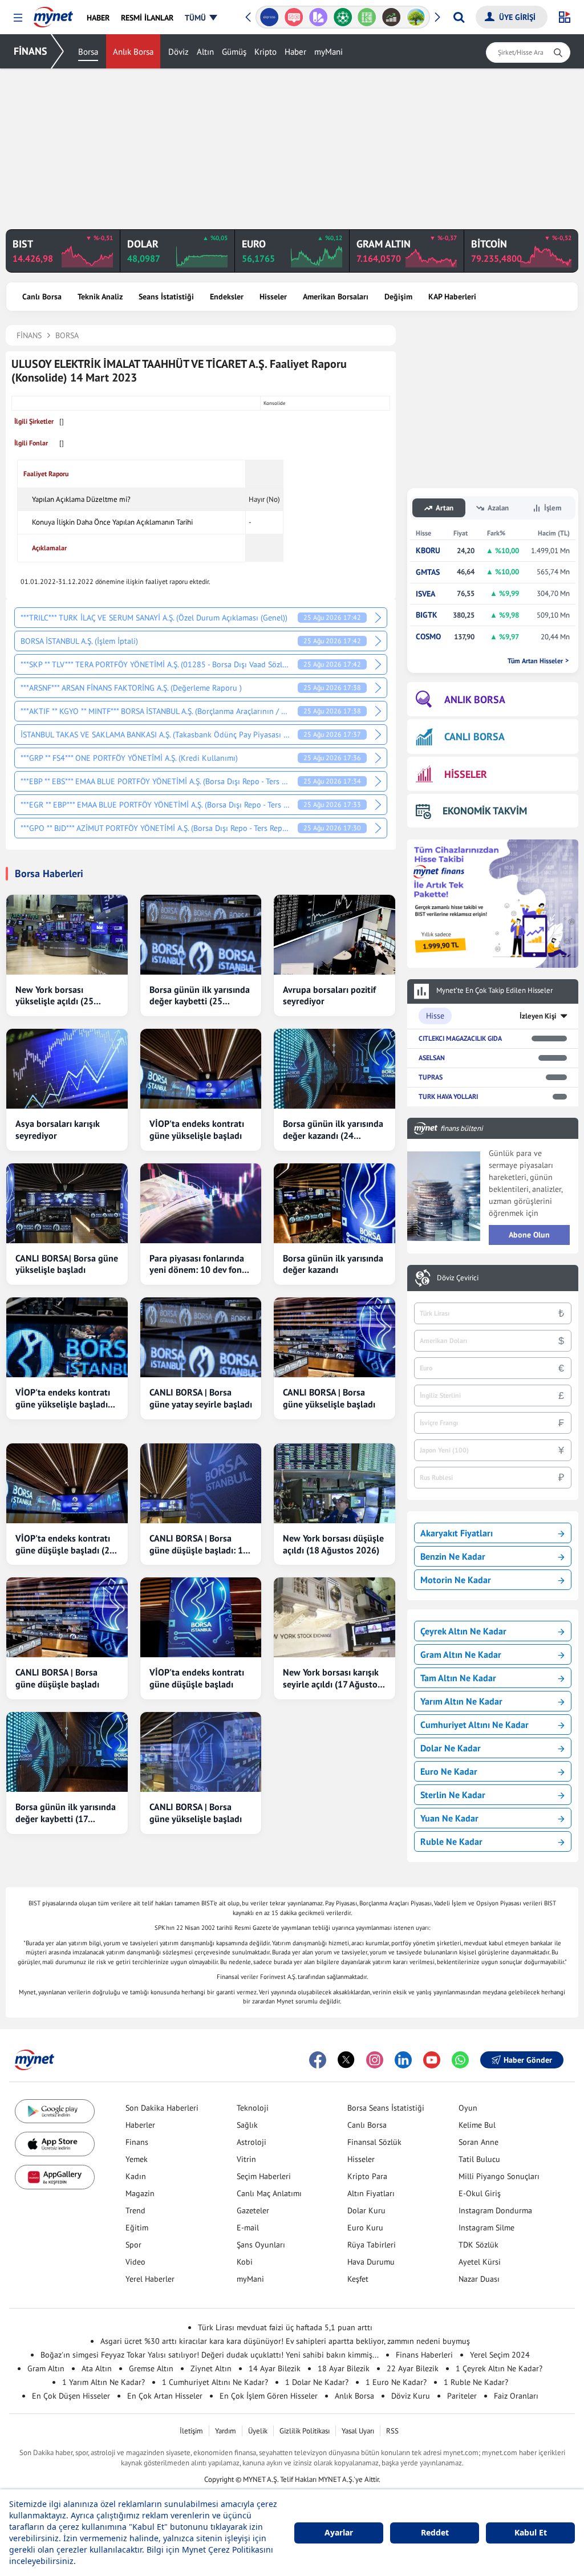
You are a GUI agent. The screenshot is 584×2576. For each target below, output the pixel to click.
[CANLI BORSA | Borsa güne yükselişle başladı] (334, 1337)
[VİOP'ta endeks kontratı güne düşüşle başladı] (201, 1617)
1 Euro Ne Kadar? (396, 2382)
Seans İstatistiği (166, 297)
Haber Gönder (528, 2060)
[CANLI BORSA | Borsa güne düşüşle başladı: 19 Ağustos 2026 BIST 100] (201, 1483)
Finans (137, 2142)
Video (135, 2262)
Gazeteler (253, 2210)
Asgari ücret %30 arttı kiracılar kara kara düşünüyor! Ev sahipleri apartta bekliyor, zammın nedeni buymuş (285, 2341)
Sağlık (247, 2125)
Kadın (136, 2176)
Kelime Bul (477, 2125)
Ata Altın (97, 2368)
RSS (392, 2431)
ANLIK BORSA (475, 699)
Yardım (226, 2431)
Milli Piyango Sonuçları (499, 2176)
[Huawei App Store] (55, 2177)
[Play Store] (55, 2111)
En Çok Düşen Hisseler (71, 2396)
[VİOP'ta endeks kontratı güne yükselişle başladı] (201, 1069)
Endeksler (227, 297)
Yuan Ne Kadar (449, 1818)
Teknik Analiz (100, 297)
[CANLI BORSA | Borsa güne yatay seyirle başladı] (201, 1337)
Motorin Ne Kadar (456, 1580)
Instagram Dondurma (495, 2210)
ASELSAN (432, 1058)
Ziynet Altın (211, 2368)
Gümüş (234, 52)
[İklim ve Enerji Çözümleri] (392, 17)
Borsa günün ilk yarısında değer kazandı (333, 1264)
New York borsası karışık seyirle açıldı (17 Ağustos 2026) (332, 1678)
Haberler (140, 2125)
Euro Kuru (365, 2228)
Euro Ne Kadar (449, 1771)
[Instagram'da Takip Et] (375, 2060)
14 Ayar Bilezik (275, 2368)
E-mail (248, 2228)
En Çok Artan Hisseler (165, 2396)
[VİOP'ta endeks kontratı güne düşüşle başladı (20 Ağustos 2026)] (67, 1483)
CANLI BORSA (474, 737)
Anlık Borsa (133, 52)
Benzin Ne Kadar (453, 1556)
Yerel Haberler (150, 2279)
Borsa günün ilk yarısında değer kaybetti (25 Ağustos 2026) (200, 996)
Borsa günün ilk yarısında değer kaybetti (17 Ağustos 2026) (66, 1813)
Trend (135, 2210)
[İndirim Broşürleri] (294, 17)
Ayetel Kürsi (480, 2262)
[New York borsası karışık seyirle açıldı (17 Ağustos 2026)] (334, 1617)
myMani (328, 52)
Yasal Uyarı (358, 2431)
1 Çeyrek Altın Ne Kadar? (499, 2368)
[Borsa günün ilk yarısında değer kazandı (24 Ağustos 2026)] (334, 1069)
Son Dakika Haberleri (162, 2108)
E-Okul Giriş (480, 2193)
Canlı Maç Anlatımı (269, 2193)
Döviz (179, 52)
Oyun (468, 2108)
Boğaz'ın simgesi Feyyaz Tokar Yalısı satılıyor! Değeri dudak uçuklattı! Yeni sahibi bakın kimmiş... (210, 2355)
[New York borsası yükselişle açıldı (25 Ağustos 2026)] (67, 935)
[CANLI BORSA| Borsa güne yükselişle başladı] (67, 1203)
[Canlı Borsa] (367, 17)
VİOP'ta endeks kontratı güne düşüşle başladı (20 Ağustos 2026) (65, 1544)
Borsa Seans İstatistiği (386, 2108)
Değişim (398, 297)
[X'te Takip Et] (346, 2060)
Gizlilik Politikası (305, 2431)
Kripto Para (367, 2176)
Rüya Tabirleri (372, 2245)
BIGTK (427, 615)
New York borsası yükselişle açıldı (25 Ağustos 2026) (54, 996)
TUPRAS (431, 1077)
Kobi (245, 2262)
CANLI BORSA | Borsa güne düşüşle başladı (57, 1678)
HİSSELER (466, 774)
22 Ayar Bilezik (413, 2368)
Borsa (88, 52)
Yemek (137, 2159)
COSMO (428, 637)
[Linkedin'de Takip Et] (403, 2060)
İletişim (191, 2431)
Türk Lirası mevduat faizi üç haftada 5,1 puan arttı (285, 2327)
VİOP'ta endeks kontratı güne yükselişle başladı (197, 1129)
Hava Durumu (371, 2262)
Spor (133, 2245)
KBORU (428, 551)
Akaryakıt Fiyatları (457, 1533)
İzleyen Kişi (538, 1016)
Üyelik (258, 2431)
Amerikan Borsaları (336, 297)
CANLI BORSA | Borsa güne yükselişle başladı (329, 1398)
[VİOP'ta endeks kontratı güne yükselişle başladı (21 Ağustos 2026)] (67, 1337)
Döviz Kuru (411, 2396)
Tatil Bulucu (479, 2159)
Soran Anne (478, 2142)
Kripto (265, 52)
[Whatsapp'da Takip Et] (460, 2060)
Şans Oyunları (261, 2245)
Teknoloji (253, 2108)
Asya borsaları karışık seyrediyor (58, 1129)
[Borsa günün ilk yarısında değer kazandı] (334, 1203)
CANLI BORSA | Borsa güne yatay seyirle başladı (201, 1398)
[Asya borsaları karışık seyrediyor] (67, 1069)
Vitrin (246, 2159)
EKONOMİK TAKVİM (485, 811)
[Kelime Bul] (342, 17)
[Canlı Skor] (318, 17)
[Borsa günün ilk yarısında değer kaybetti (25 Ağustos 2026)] (201, 935)
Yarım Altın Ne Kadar (461, 1701)
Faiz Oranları (516, 2396)
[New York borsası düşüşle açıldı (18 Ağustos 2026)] (334, 1483)
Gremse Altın (151, 2368)
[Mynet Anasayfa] (53, 14)
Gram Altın (46, 2368)
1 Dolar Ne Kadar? (317, 2382)
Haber (295, 52)
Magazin (140, 2193)
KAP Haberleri (452, 297)
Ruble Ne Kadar (451, 1841)
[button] (18, 18)
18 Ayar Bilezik (344, 2368)
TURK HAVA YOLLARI (448, 1096)
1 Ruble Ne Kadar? (476, 2382)
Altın (205, 52)
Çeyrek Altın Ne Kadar (463, 1631)
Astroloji (252, 2142)
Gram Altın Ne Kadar (461, 1654)
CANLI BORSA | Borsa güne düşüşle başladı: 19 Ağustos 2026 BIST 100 (199, 1544)
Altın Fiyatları (371, 2193)
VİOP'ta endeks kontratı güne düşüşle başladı (197, 1678)
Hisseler (273, 297)
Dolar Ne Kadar (451, 1748)
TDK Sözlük (478, 2245)
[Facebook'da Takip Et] (318, 2060)
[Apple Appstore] (55, 2144)
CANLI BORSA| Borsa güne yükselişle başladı (67, 1264)
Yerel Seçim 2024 (500, 2355)
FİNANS (31, 51)
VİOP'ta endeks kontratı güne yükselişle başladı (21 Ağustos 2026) (63, 1398)
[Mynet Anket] (269, 17)
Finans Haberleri (424, 2355)
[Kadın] (416, 17)
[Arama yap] (459, 17)
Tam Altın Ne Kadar (458, 1678)
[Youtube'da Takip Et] (432, 2060)
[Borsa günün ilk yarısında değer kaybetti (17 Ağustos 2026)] (67, 1752)
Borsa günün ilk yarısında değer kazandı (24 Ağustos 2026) (333, 1130)
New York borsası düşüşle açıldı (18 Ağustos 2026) (333, 1544)
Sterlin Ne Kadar (453, 1795)
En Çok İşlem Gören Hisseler (269, 2396)
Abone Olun (529, 1235)
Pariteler (462, 2396)
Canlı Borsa (42, 297)
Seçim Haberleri (264, 2176)
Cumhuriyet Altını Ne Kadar (474, 1725)
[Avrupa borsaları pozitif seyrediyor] (334, 935)
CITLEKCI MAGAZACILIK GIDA (460, 1038)
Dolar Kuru (366, 2210)
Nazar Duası (479, 2279)
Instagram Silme (486, 2228)
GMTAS (428, 572)
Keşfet (358, 2279)
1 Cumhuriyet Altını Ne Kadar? (215, 2382)
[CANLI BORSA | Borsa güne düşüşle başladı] (67, 1617)
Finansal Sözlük (374, 2142)
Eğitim (137, 2228)
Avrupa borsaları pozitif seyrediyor (329, 995)
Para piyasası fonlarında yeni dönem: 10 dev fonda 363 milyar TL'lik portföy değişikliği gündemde (200, 1264)
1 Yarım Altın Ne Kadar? (104, 2382)
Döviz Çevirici (458, 1278)
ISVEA (425, 594)
